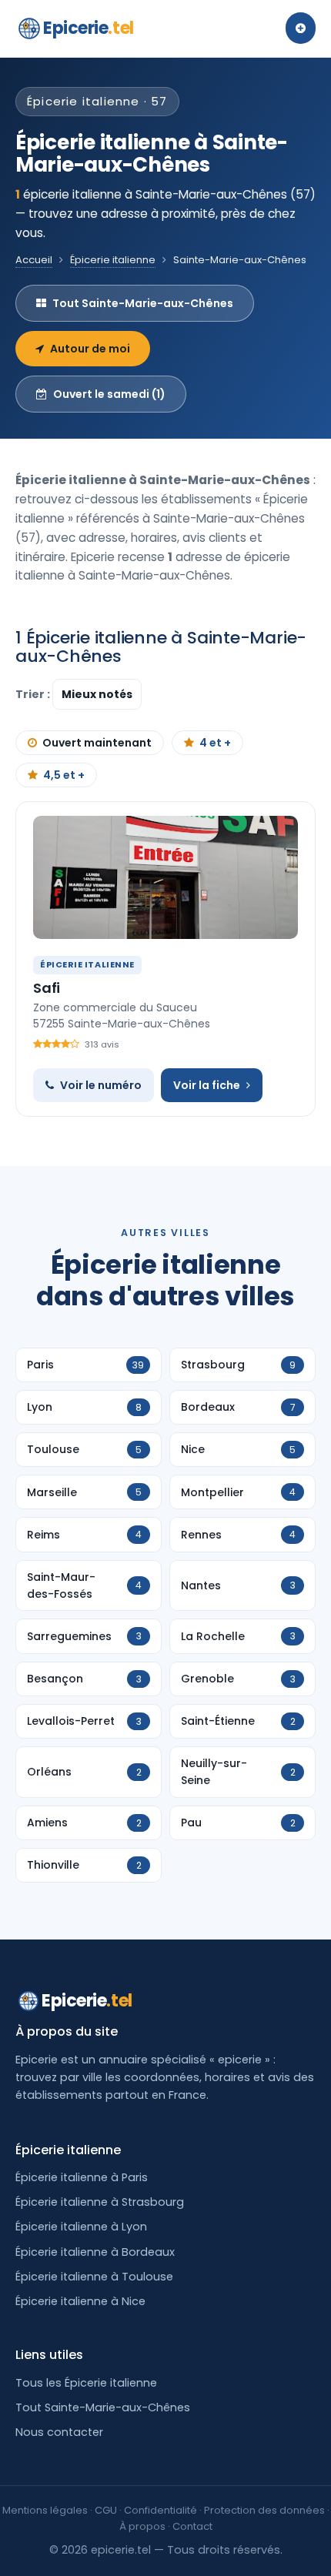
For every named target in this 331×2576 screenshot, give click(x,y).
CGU (106, 2510)
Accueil (34, 260)
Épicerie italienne (113, 260)
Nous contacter (59, 2432)
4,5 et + (64, 775)
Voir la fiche (207, 1085)
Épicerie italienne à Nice (80, 2301)
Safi (47, 988)
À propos (142, 2526)
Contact (192, 2526)
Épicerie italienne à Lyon (81, 2227)
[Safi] (165, 877)
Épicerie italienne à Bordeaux (95, 2252)
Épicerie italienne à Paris (82, 2177)
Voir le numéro (101, 1085)
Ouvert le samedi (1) (109, 394)
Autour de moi (90, 349)
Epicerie (89, 28)
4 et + (215, 743)
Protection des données (264, 2510)
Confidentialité (160, 2510)
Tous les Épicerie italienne (86, 2383)
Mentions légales (45, 2510)
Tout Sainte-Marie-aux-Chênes (143, 303)
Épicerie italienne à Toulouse (94, 2277)
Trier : (34, 694)
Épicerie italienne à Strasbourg (100, 2202)
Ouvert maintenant (97, 743)
